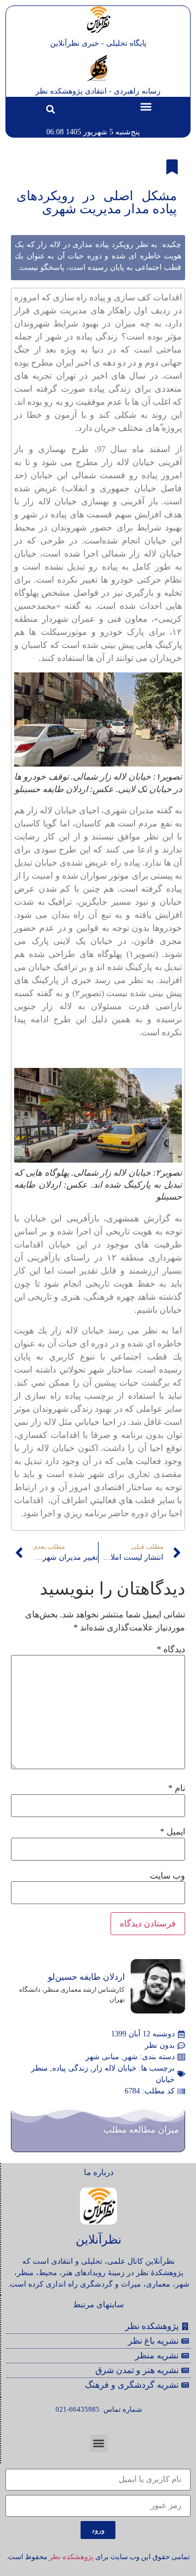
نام (177, 1788)
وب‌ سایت (167, 1876)
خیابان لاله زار (115, 2068)
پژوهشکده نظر (71, 2557)
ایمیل (173, 1832)
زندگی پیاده (70, 2068)
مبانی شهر (102, 2057)
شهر (131, 2057)
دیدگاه (171, 1650)
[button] (146, 106)
